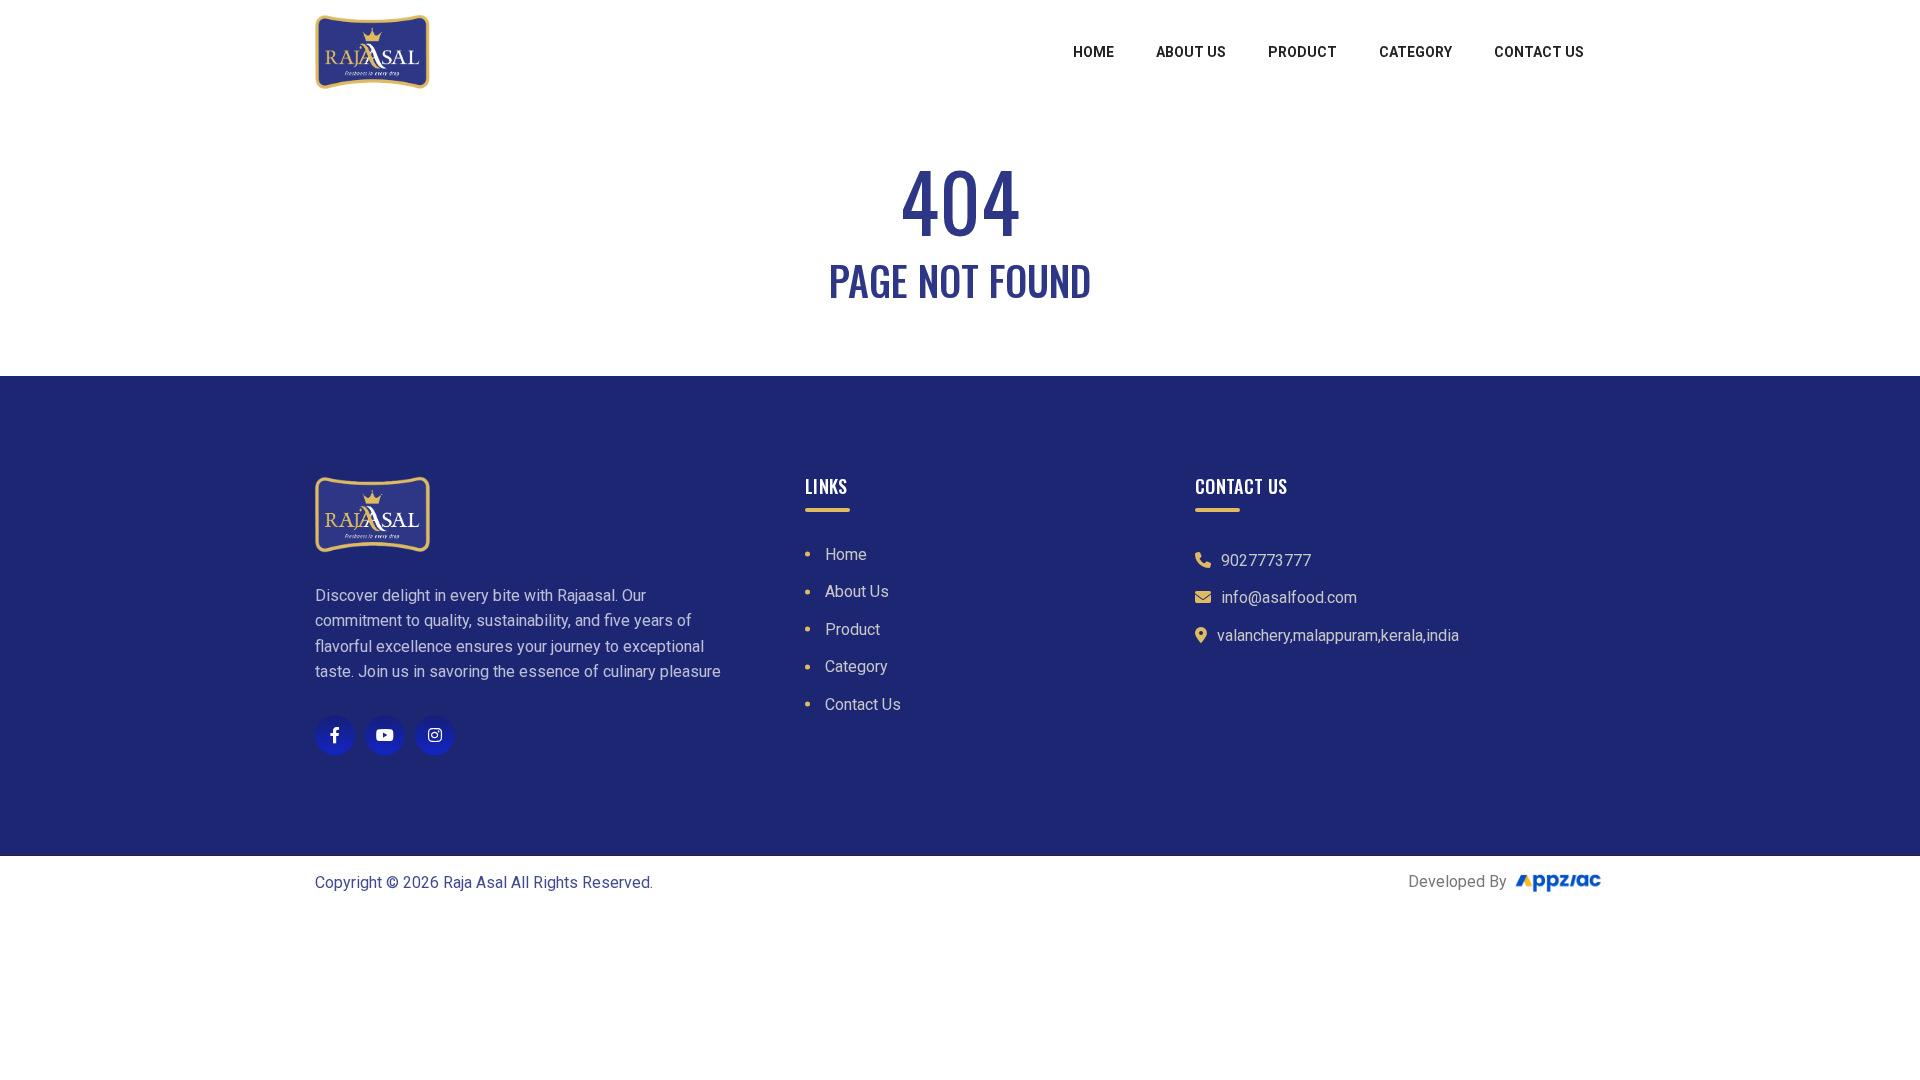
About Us (1191, 52)
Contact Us (1539, 52)
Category (1415, 52)
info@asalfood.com (1289, 597)
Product (1302, 52)
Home (1093, 52)
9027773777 (1266, 560)
